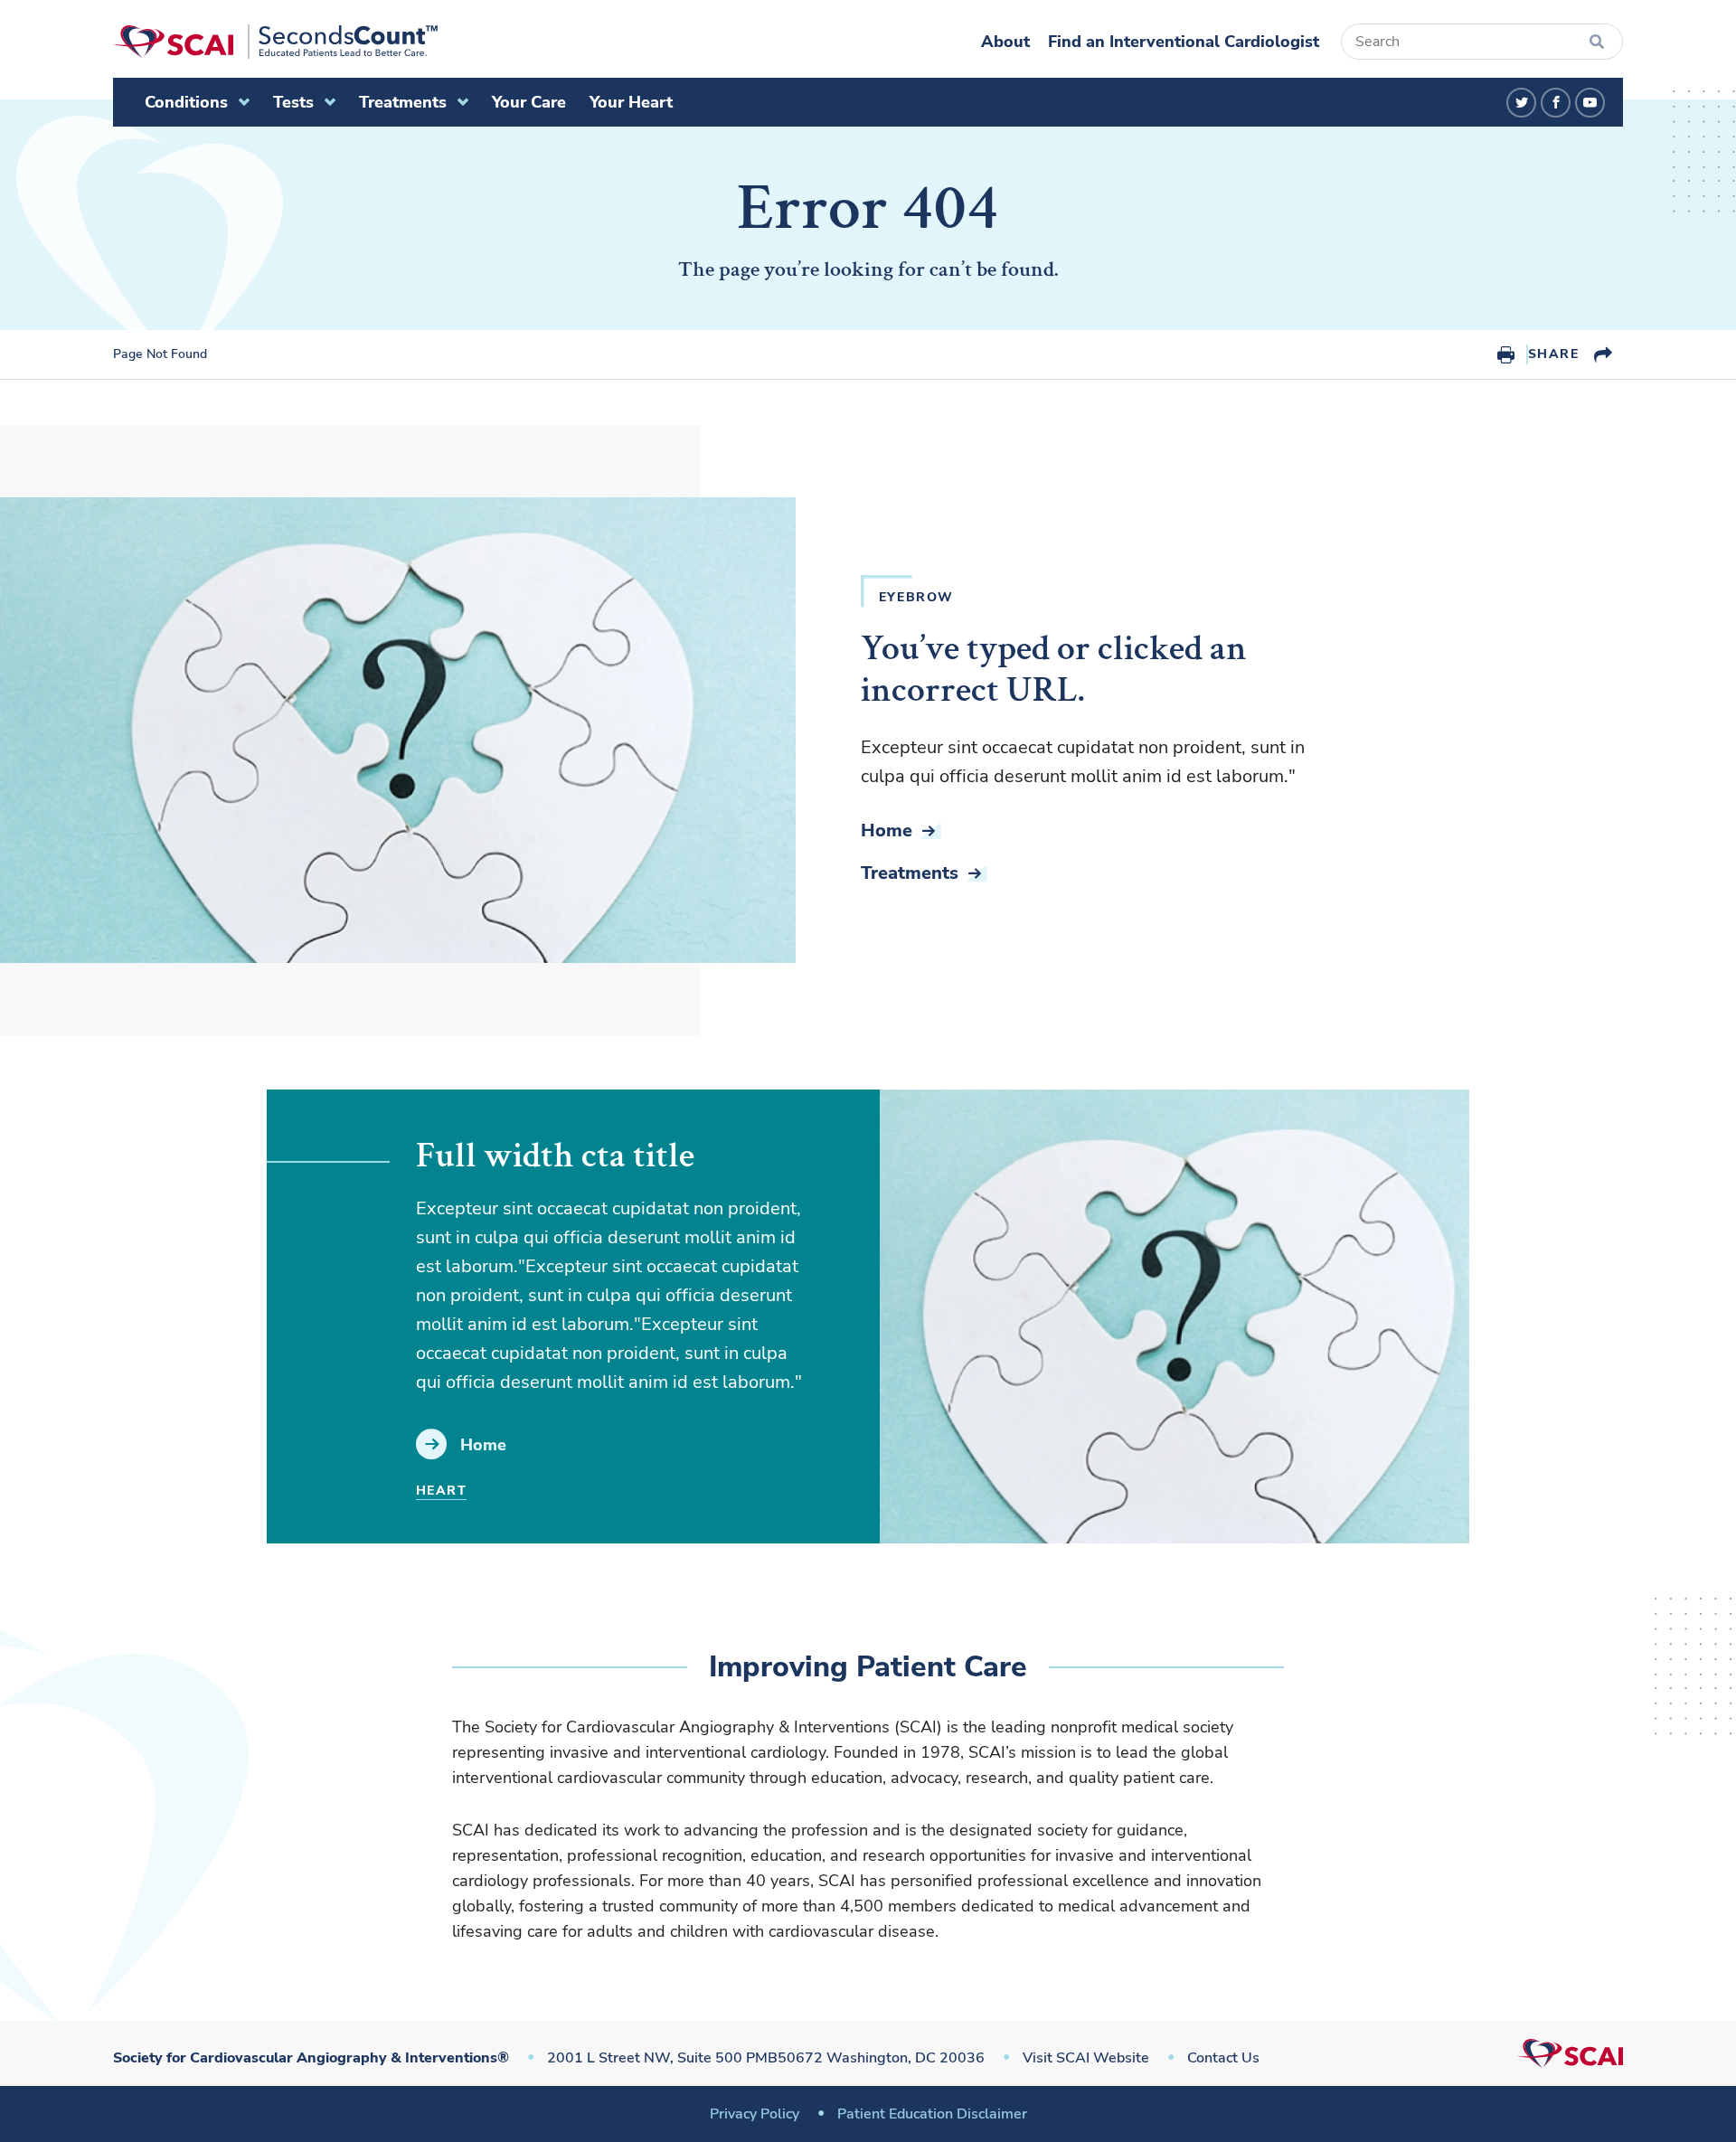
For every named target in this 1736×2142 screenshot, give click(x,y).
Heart (441, 1491)
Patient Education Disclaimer (932, 2114)
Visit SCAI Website (1086, 2058)
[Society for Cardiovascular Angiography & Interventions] (275, 42)
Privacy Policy (755, 2114)
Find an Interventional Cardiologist (1184, 42)
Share (1553, 354)
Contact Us (1223, 2058)
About (1005, 42)
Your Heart (631, 102)
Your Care (529, 102)
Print (1506, 354)
